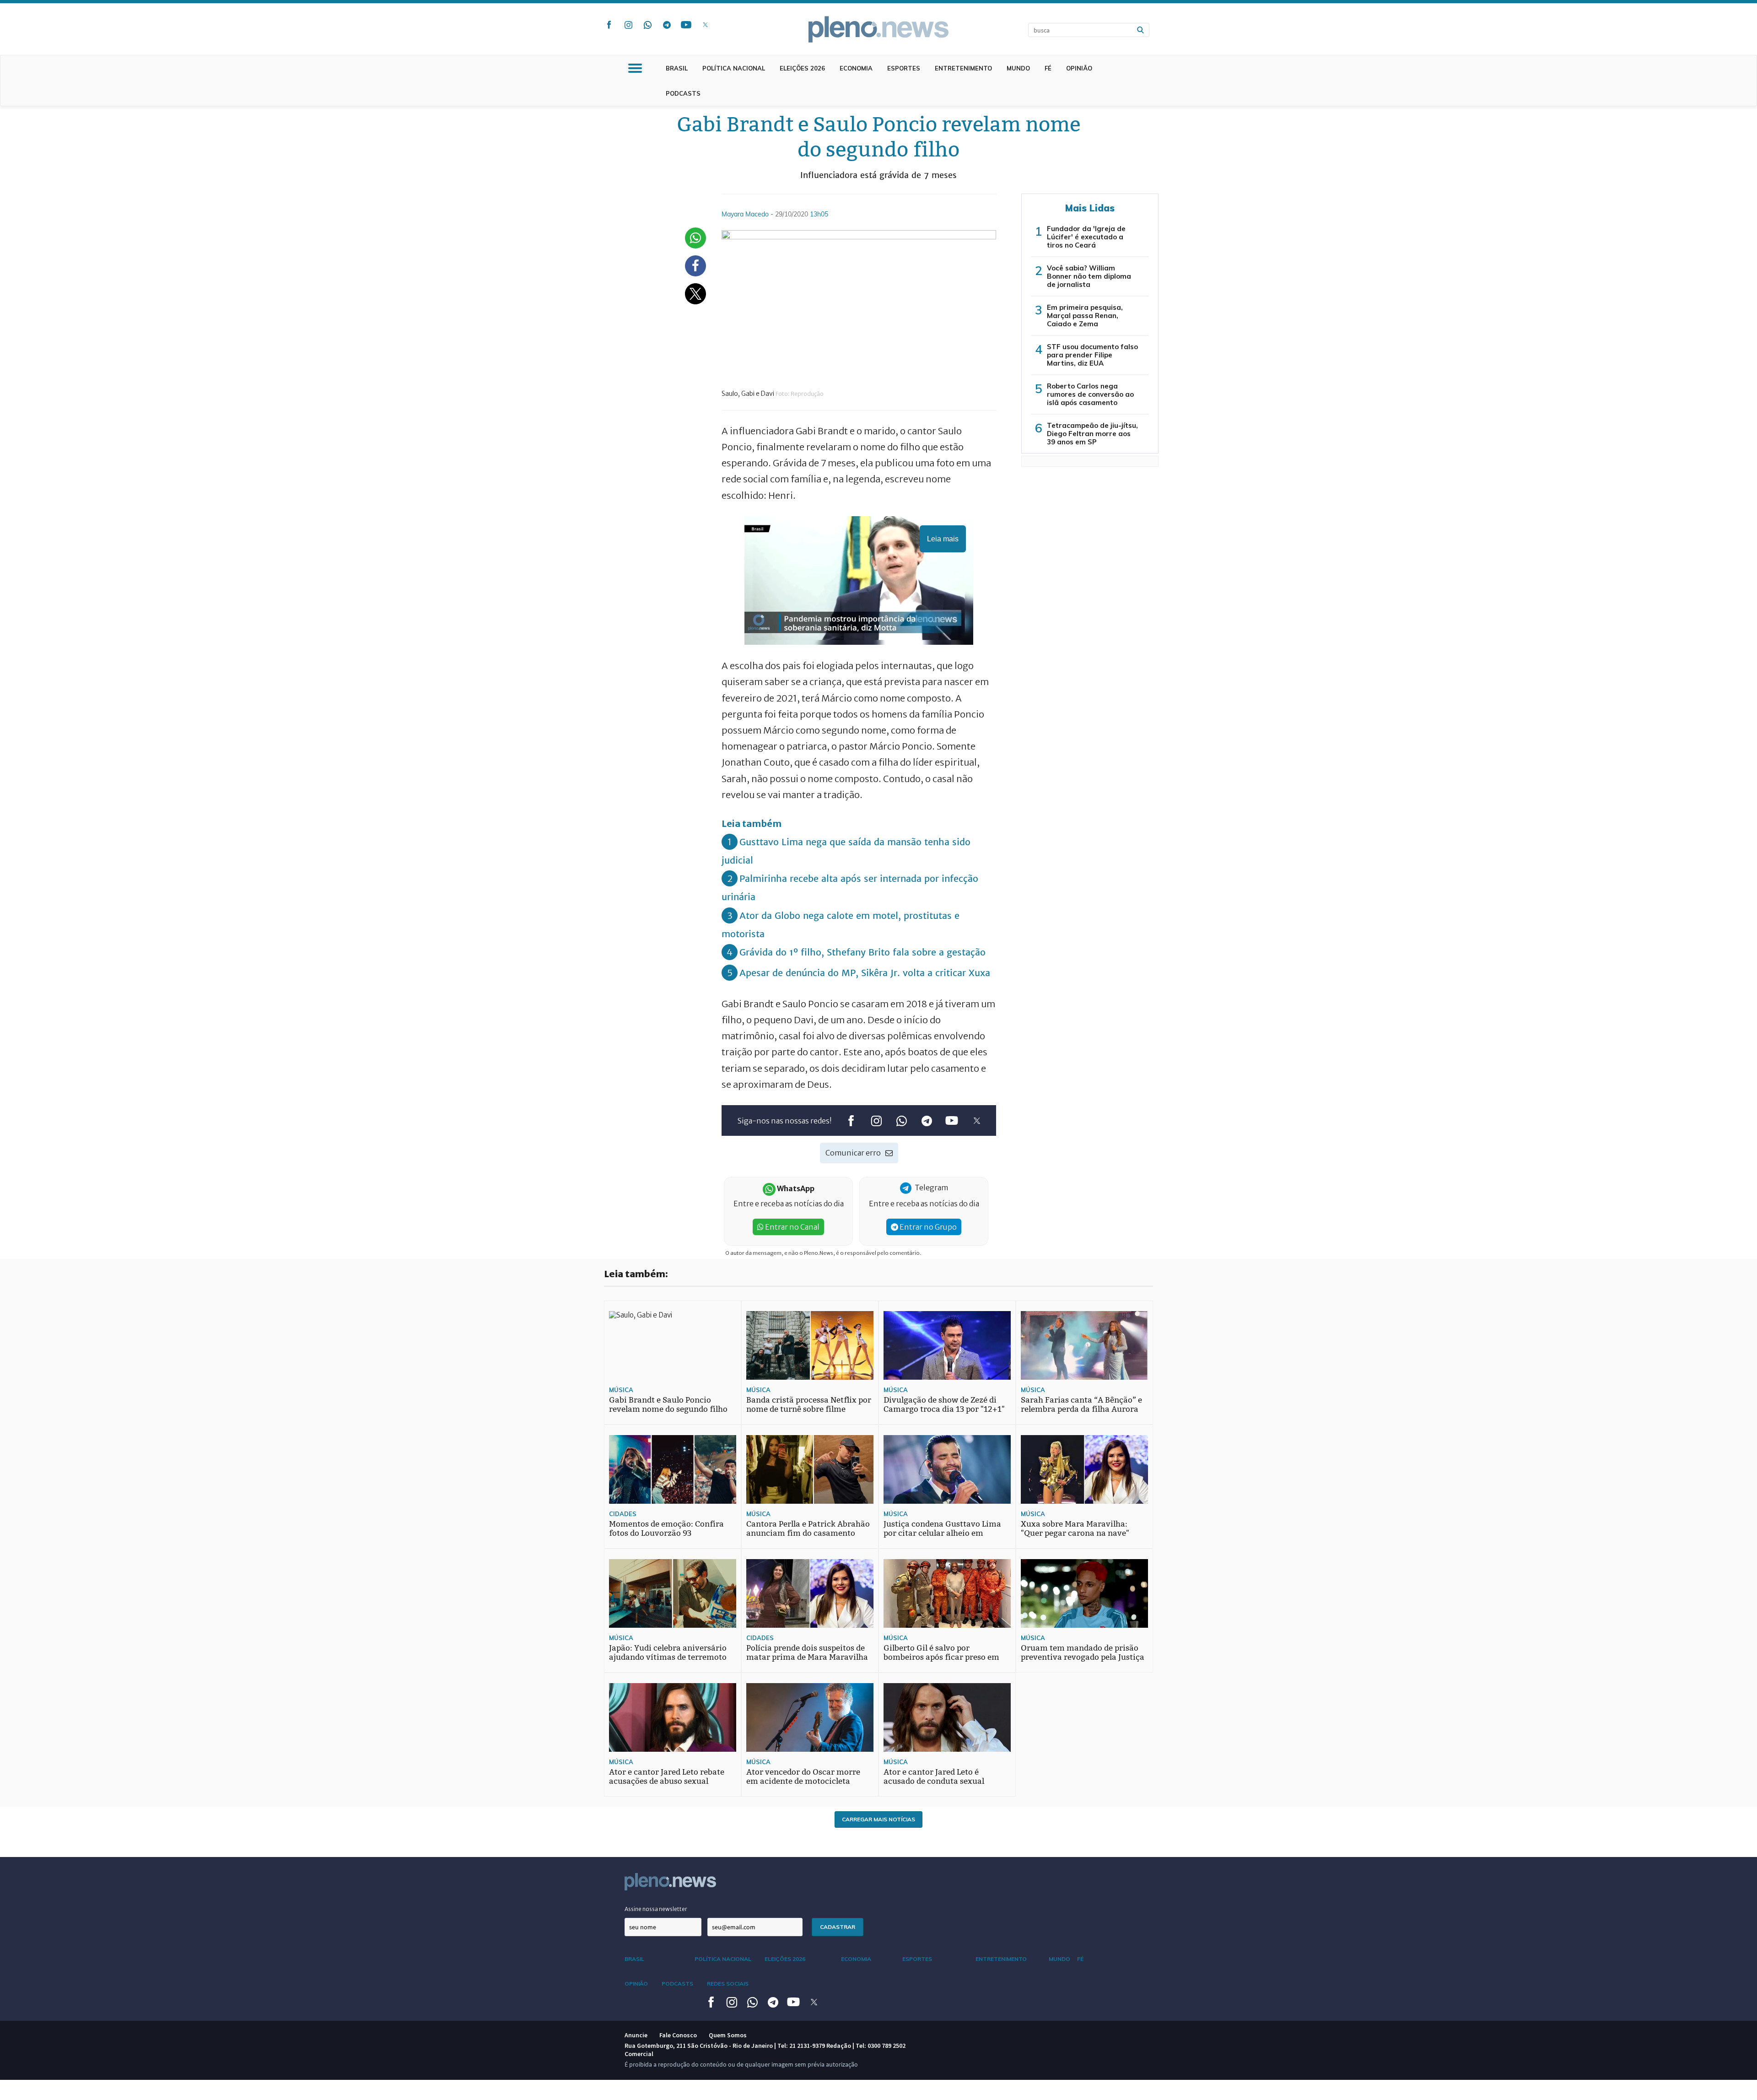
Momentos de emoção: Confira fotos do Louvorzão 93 (666, 1529)
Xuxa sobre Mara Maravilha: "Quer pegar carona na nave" (1075, 1529)
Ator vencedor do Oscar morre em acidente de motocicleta (803, 1777)
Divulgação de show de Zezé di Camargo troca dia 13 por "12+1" (944, 1405)
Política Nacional (734, 68)
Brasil (677, 68)
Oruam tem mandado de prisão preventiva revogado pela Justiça (1083, 1653)
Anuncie (636, 2035)
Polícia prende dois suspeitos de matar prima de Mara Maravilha (807, 1653)
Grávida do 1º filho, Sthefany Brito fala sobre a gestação (862, 952)
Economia (856, 68)
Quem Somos (728, 2035)
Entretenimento (963, 68)
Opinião (1079, 68)
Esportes (904, 68)
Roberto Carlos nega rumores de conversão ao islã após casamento (1090, 394)
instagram (628, 25)
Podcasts (683, 93)
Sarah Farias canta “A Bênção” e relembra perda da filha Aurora (1081, 1405)
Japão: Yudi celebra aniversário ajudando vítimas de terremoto (668, 1653)
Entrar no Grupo (927, 1227)
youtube (686, 25)
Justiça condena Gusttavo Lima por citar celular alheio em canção (942, 1533)
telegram (667, 25)
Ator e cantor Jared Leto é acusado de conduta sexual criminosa (934, 1781)
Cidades (623, 1514)
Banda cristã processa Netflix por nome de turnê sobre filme (809, 1405)
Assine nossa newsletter (656, 1909)
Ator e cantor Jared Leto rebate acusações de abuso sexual (667, 1777)
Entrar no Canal (792, 1227)
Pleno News (878, 29)
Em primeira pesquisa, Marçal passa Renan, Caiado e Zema (1085, 316)
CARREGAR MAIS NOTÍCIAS (878, 1819)
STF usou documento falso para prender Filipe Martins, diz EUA (1092, 355)
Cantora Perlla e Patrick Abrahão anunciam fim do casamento (808, 1529)
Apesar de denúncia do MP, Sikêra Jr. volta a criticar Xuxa (865, 973)
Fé (1048, 68)
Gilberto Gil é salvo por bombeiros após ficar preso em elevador (941, 1657)
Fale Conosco (678, 2035)
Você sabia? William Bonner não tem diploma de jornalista (1089, 276)
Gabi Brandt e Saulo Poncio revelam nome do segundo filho (668, 1405)
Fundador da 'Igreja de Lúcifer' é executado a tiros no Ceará (1086, 237)
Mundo (1018, 68)
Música (621, 1390)
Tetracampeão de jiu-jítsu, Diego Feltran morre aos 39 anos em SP (1092, 434)
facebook (609, 25)
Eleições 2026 (802, 68)
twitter (705, 25)
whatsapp (647, 25)
